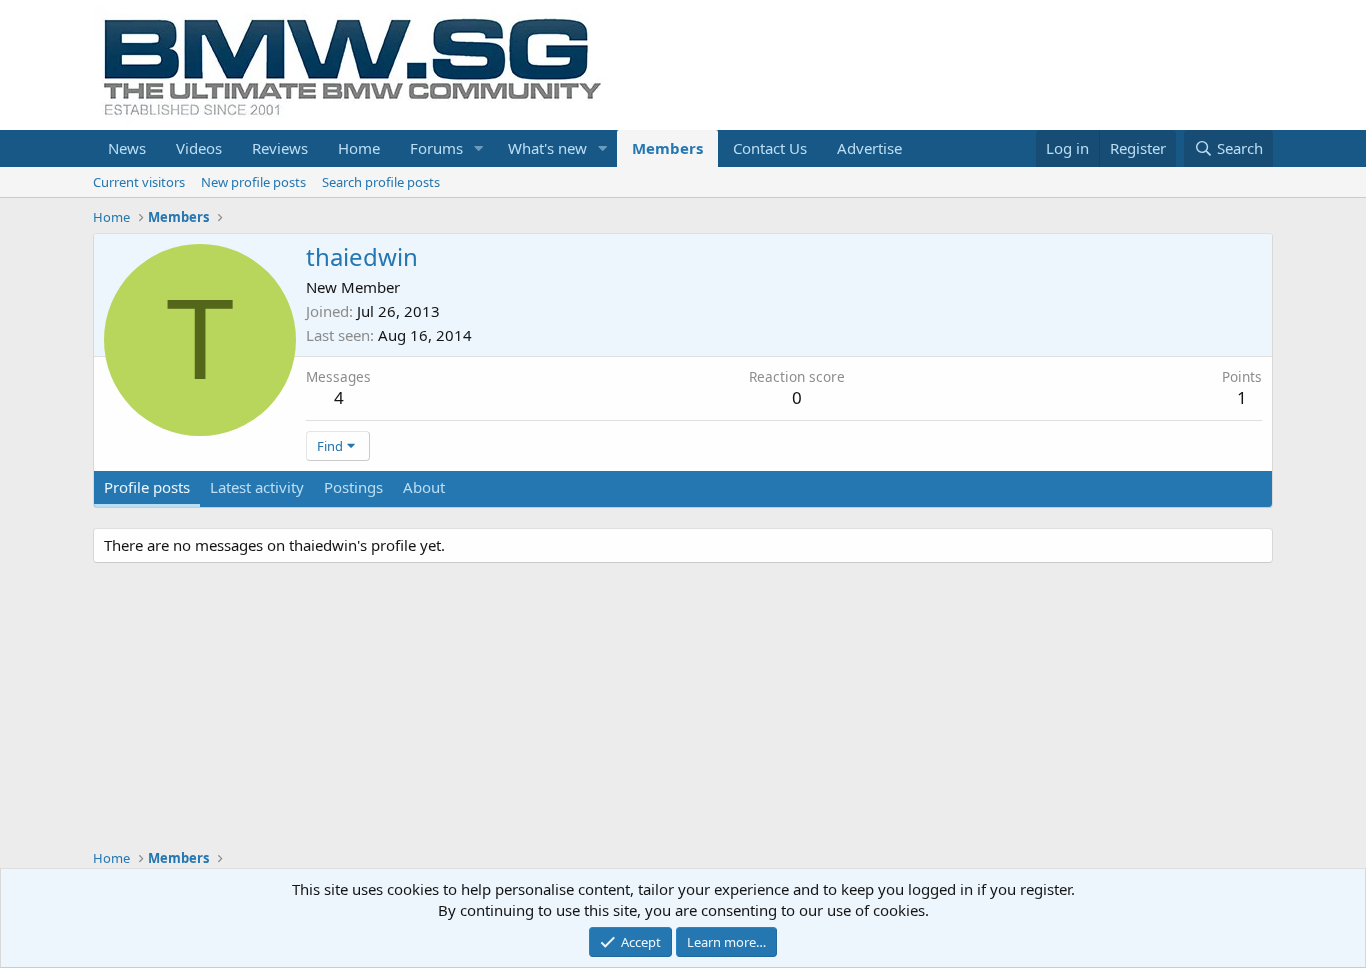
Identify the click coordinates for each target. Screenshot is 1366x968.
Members (667, 148)
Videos (199, 148)
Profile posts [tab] (147, 487)
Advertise (869, 148)
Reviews (280, 148)
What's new (547, 148)
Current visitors (139, 182)
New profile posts (253, 182)
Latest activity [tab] (257, 487)
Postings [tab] (353, 487)
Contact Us (770, 148)
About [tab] (424, 487)
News (127, 148)
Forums (436, 148)
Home (359, 148)
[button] (479, 148)
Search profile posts (381, 182)
